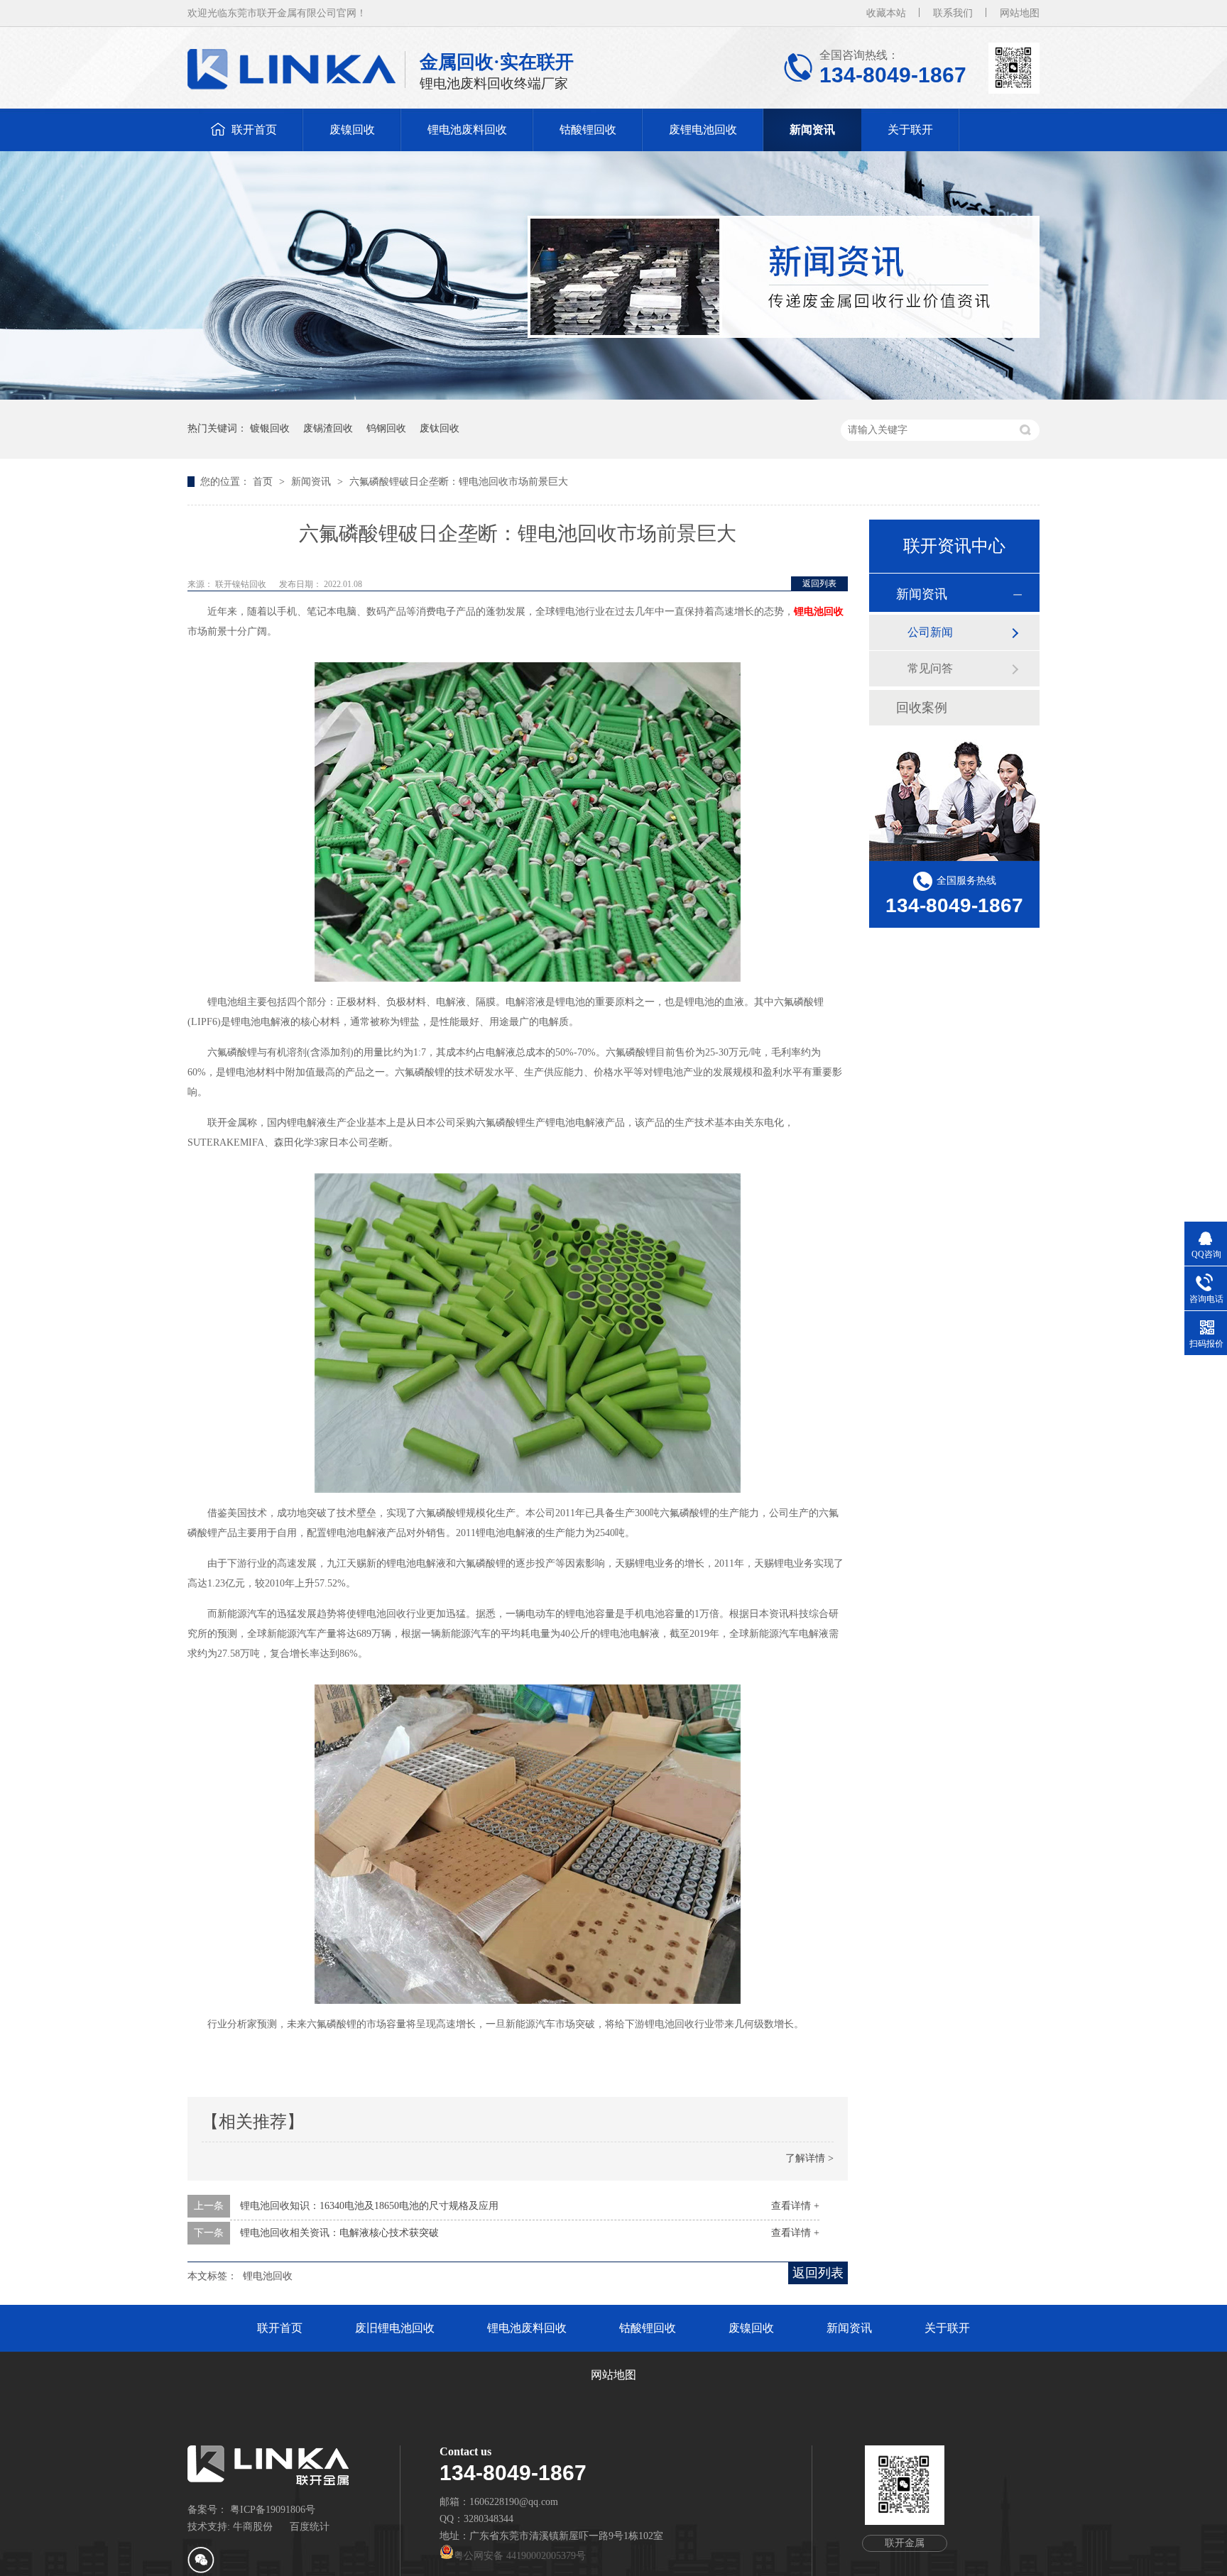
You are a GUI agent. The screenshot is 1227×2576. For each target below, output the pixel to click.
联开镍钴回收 (242, 584)
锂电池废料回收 (467, 130)
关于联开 (910, 130)
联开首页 (254, 130)
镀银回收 (270, 428)
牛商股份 (253, 2527)
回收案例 (922, 708)
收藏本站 (886, 13)
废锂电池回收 (703, 130)
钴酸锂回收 (588, 130)
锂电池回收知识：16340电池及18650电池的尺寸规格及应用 (369, 2206)
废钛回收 (440, 428)
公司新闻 (930, 632)
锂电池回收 (819, 612)
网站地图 (1020, 13)
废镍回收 (352, 130)
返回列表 (819, 583)
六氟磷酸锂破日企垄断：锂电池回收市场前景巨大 (459, 482)
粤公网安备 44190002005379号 (520, 2556)
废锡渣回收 (328, 428)
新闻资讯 (812, 130)
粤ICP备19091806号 (273, 2510)
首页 (264, 482)
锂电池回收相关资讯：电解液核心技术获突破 (339, 2233)
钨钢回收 (386, 428)
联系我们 (953, 13)
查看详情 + (795, 2206)
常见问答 (930, 668)
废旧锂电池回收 (395, 2328)
